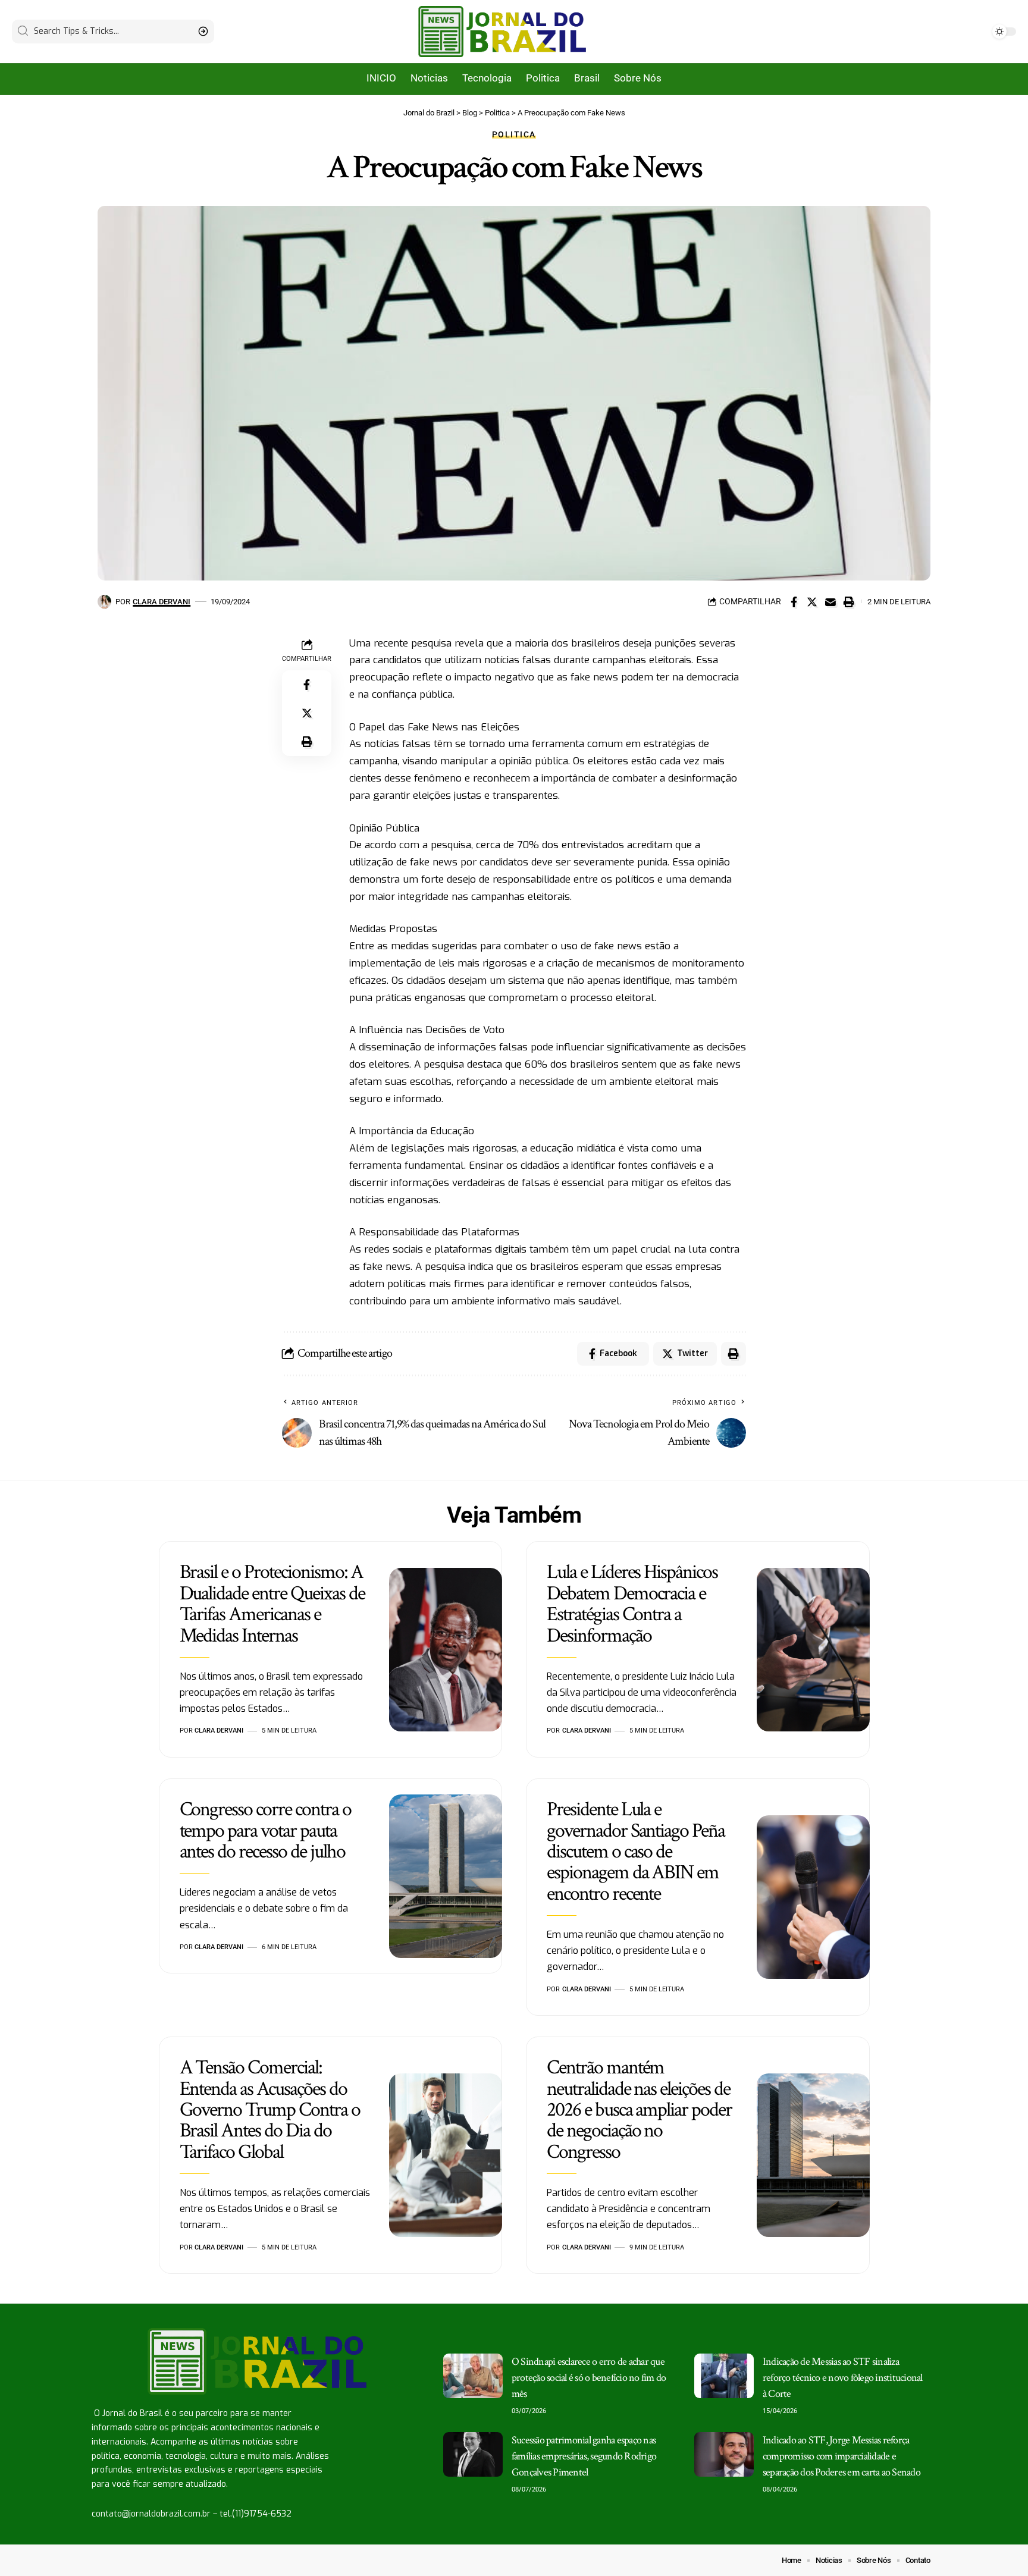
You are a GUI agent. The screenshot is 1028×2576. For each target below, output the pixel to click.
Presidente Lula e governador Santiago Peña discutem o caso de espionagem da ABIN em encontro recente (636, 1851)
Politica (514, 134)
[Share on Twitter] (812, 602)
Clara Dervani (162, 602)
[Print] (849, 602)
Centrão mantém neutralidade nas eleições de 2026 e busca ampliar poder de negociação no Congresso (639, 2109)
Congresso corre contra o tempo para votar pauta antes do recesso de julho (265, 1830)
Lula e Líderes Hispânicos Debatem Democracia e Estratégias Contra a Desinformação (632, 1604)
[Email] (830, 602)
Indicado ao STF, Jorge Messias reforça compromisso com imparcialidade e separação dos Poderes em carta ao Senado (841, 2456)
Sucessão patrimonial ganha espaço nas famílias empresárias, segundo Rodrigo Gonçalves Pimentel (584, 2456)
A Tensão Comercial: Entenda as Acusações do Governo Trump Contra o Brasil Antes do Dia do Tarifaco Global (270, 2109)
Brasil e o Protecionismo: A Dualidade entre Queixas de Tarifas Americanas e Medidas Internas (272, 1604)
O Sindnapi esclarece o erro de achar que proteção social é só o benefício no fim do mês (589, 2378)
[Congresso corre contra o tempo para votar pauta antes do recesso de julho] (446, 1877)
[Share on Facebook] (794, 602)
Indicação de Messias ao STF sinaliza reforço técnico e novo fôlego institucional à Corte (843, 2378)
